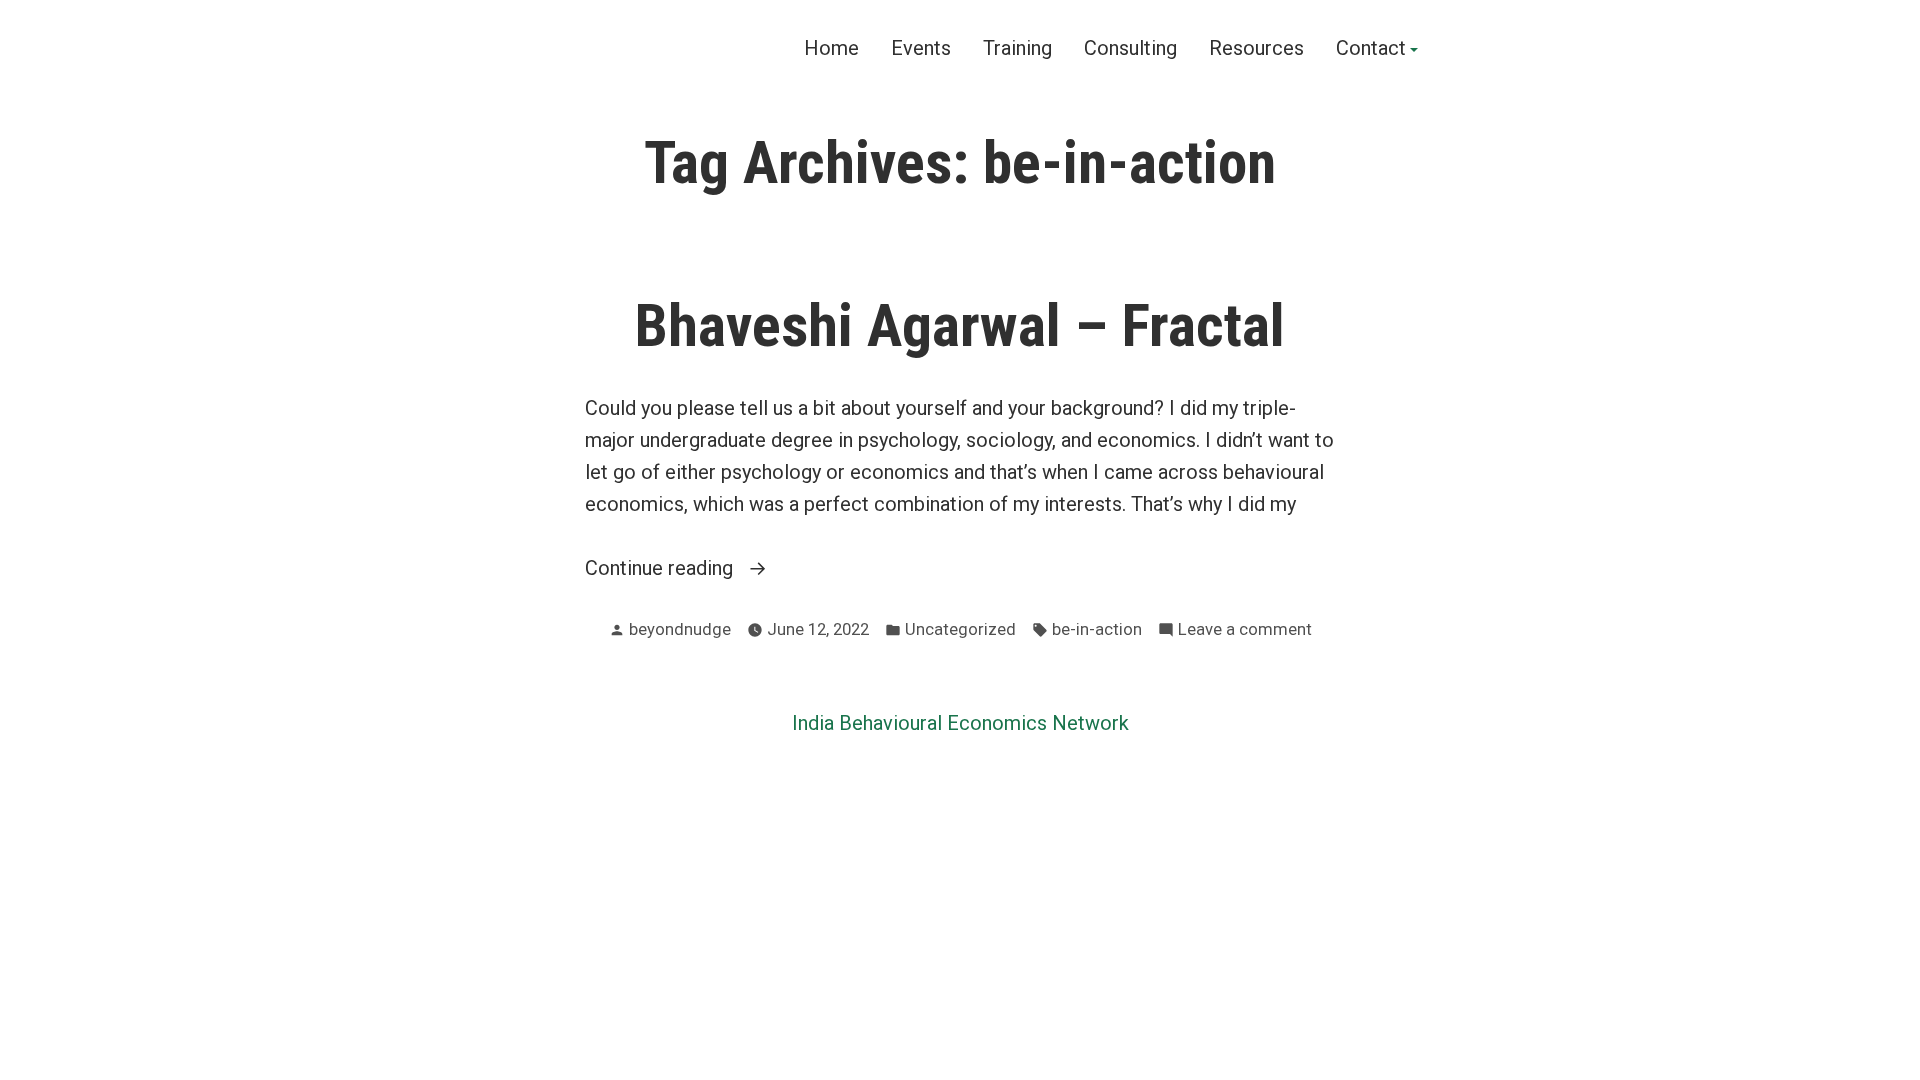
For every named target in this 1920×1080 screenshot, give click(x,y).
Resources (1256, 49)
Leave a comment (1245, 631)
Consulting (1130, 49)
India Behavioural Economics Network (960, 723)
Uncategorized (960, 629)
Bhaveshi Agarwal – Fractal (960, 326)
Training (1017, 49)
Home (831, 49)
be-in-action (1097, 629)
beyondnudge (680, 629)
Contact (1371, 49)
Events (921, 49)
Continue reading (704, 569)
